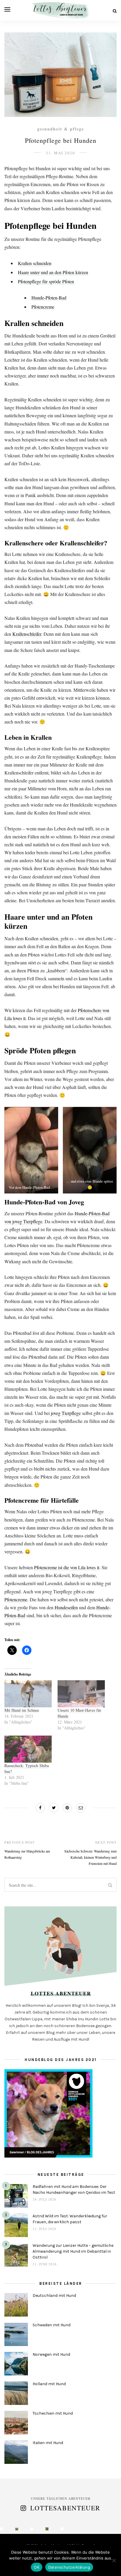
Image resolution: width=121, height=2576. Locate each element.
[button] (31, 1150)
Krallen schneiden (35, 263)
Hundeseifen (66, 1607)
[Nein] (114, 2560)
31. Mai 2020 (60, 153)
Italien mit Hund (48, 2443)
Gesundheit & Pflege (61, 129)
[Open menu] (7, 9)
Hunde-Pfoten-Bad (49, 298)
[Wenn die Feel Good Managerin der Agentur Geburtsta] (62, 2529)
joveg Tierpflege (66, 1413)
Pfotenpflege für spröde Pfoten (46, 281)
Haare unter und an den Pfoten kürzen (53, 272)
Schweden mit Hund (52, 2325)
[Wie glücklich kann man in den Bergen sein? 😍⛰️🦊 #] (1, 2529)
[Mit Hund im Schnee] (28, 1694)
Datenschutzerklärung (69, 2567)
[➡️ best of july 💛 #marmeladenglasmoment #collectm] (47, 2529)
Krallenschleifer (27, 634)
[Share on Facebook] (40, 1808)
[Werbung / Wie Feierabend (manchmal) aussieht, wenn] (32, 2529)
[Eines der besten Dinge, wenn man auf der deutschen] (17, 2529)
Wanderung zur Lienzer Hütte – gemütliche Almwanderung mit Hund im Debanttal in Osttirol (73, 2251)
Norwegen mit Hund (51, 2354)
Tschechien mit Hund (53, 2413)
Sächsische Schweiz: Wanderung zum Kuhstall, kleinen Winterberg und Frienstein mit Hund (90, 1857)
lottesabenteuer (65, 2508)
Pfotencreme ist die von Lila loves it (67, 1567)
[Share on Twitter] (54, 1808)
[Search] (115, 11)
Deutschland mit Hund (54, 2296)
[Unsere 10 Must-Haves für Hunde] (81, 1694)
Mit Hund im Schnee (22, 1710)
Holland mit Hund (49, 2384)
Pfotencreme (43, 307)
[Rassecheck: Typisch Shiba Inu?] (28, 1749)
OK (37, 2567)
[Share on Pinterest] (67, 1808)
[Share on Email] (81, 1808)
